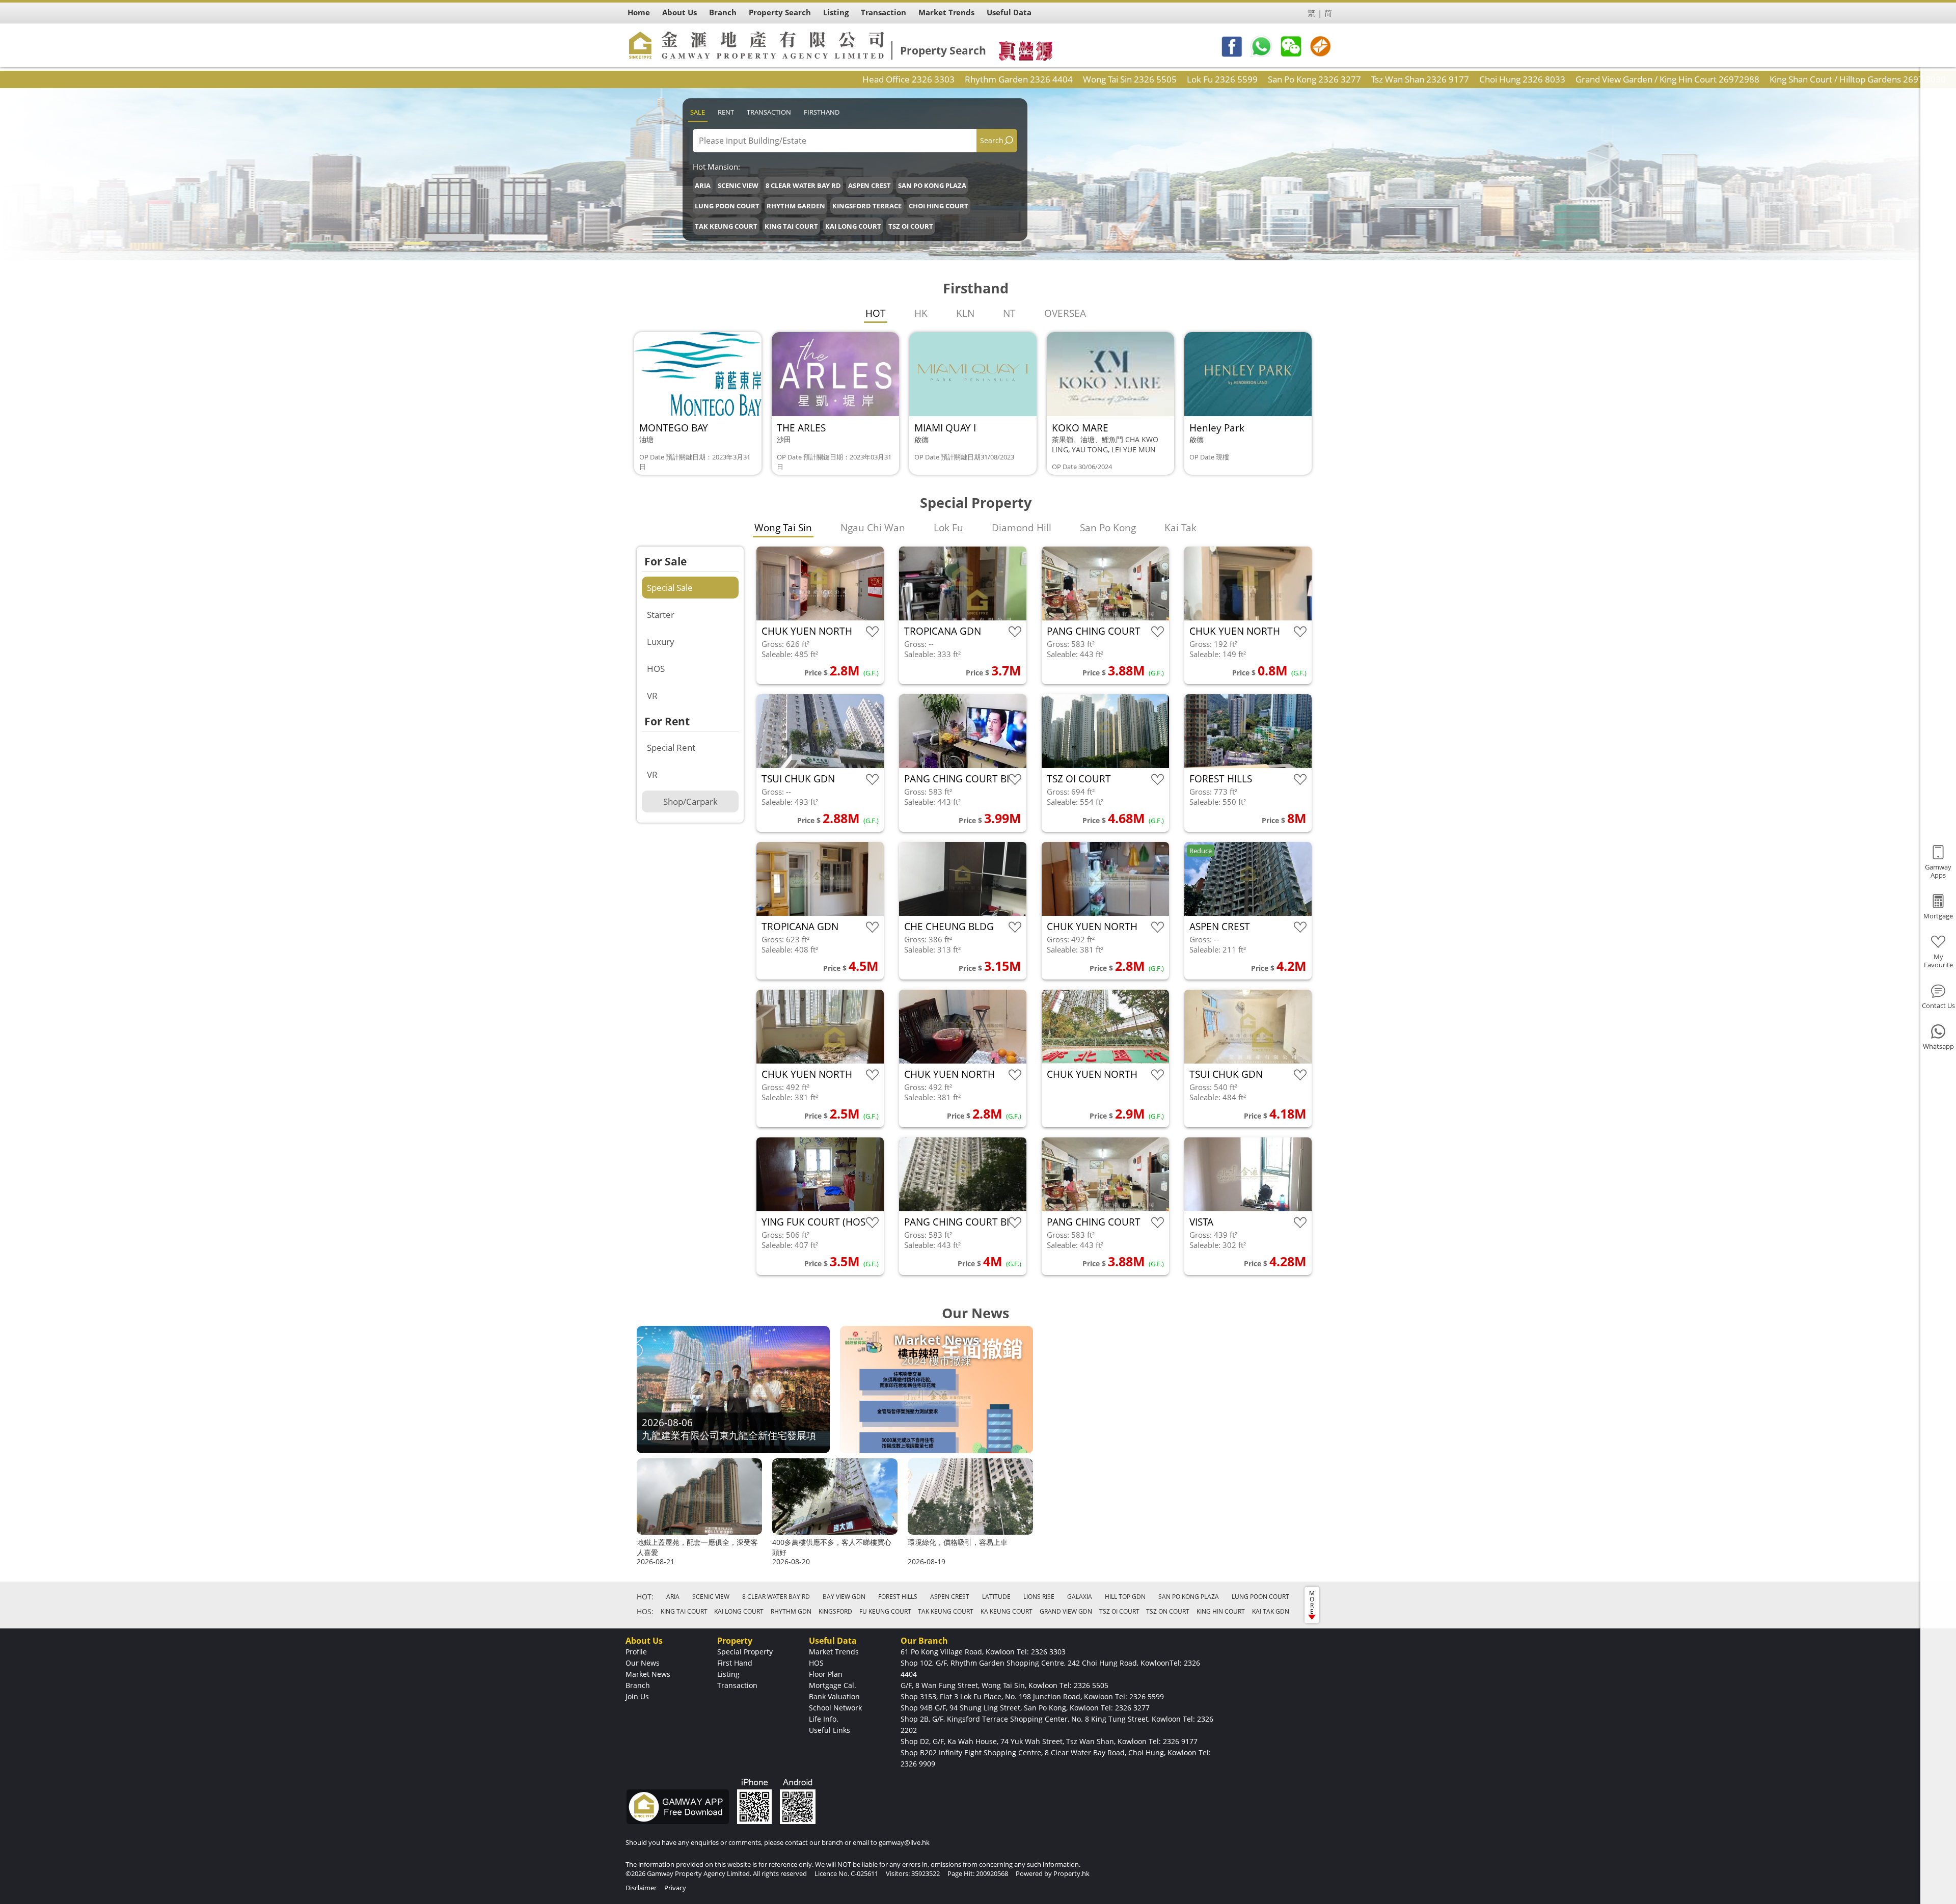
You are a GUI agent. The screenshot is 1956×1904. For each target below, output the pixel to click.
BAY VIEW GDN (844, 1597)
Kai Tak (1180, 528)
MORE (1312, 1602)
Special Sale (670, 588)
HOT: (645, 1597)
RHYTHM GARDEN (796, 206)
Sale (698, 112)
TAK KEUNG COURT (726, 226)
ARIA (703, 185)
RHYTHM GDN (791, 1611)
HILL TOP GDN (1125, 1597)
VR (652, 696)
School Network (835, 1708)
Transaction (769, 112)
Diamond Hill (1022, 528)
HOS (656, 669)
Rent (726, 112)
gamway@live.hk (904, 1842)
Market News (648, 1674)
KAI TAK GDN (1271, 1611)
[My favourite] (872, 632)
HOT (876, 313)
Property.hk (1071, 1873)
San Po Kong (1108, 528)
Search (992, 140)
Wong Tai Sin (783, 528)
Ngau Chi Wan (873, 528)
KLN (965, 313)
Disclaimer (641, 1888)
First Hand (735, 1663)
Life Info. (824, 1719)
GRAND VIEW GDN (1066, 1611)
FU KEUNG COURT (885, 1611)
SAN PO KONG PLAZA (932, 185)
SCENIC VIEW (738, 185)
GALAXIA (1080, 1597)
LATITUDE (996, 1597)
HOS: (645, 1611)
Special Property (745, 1652)
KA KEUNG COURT (1007, 1611)
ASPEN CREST (870, 185)
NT (1009, 313)
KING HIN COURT (1221, 1611)
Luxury (661, 642)
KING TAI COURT (791, 226)
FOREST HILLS (898, 1597)
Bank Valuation (834, 1696)
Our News (643, 1663)
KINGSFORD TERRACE (867, 206)
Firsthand (822, 112)
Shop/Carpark (690, 801)
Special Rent (671, 747)
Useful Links (830, 1730)
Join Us (637, 1696)
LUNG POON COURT (727, 206)
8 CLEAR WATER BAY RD (803, 185)
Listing (728, 1674)
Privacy (675, 1888)
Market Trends (834, 1652)
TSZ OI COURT (911, 226)
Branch (638, 1685)
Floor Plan (826, 1674)
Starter (661, 615)
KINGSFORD (835, 1611)
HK (921, 313)
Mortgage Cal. (833, 1685)
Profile (636, 1652)
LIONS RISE (1039, 1597)
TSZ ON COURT (1168, 1611)
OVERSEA (1065, 313)
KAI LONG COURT (853, 226)
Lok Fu (948, 528)
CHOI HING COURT (939, 206)
